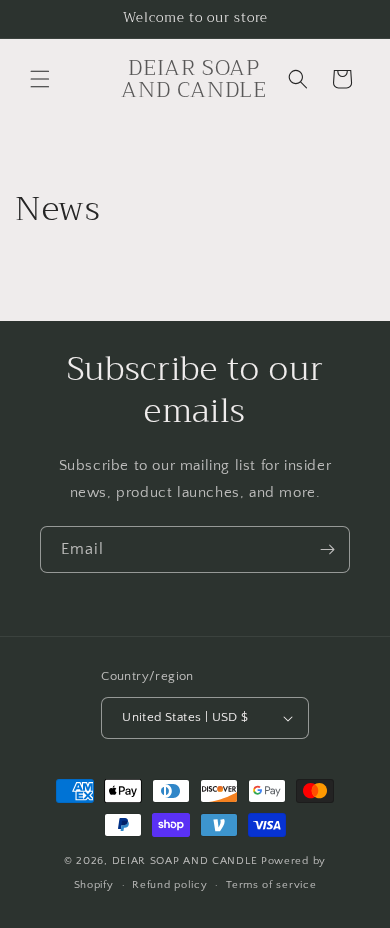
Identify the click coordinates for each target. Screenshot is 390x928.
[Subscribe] (327, 549)
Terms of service (271, 885)
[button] (40, 79)
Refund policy (169, 885)
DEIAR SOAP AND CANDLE (186, 861)
